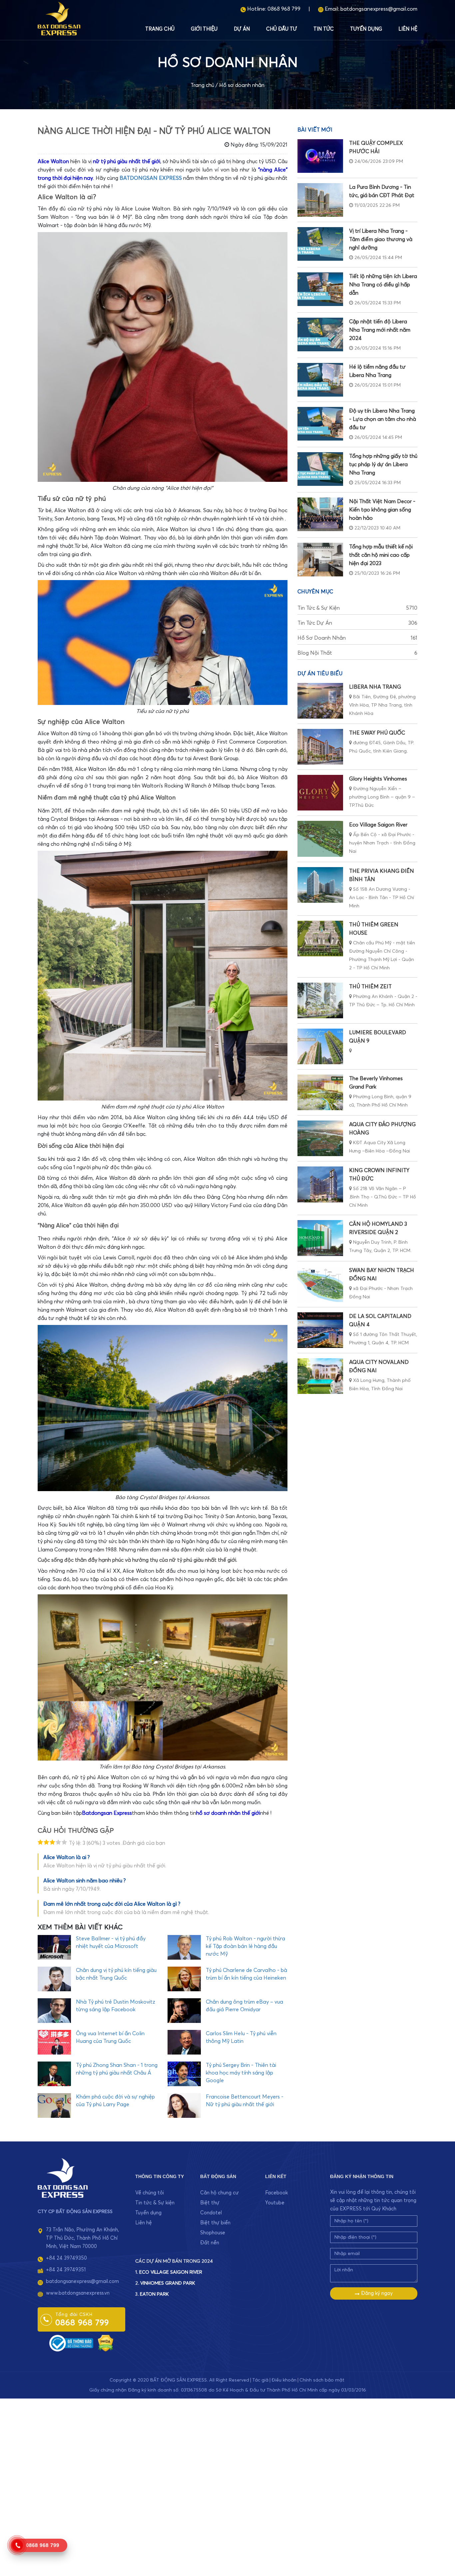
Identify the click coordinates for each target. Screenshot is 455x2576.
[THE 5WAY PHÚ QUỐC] (320, 747)
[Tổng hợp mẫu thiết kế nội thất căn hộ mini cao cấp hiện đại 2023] (320, 560)
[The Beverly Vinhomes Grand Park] (320, 1092)
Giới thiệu (204, 29)
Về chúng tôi (150, 2193)
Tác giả (260, 2380)
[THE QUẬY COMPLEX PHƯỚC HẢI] (320, 156)
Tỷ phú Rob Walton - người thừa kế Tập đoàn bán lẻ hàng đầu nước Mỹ (245, 1946)
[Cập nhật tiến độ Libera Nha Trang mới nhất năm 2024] (320, 334)
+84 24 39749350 (66, 2258)
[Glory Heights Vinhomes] (320, 793)
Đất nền (210, 2243)
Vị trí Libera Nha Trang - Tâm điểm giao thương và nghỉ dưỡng (381, 239)
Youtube (275, 2203)
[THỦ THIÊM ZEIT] (320, 1000)
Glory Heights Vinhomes (378, 779)
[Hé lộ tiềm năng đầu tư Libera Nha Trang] (320, 380)
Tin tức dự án (357, 623)
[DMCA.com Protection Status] (106, 2343)
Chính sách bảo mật (322, 2380)
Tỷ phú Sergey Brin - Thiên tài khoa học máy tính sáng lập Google (241, 2073)
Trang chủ (160, 29)
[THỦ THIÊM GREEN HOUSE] (320, 939)
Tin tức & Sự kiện (357, 608)
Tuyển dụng (366, 29)
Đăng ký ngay (376, 2293)
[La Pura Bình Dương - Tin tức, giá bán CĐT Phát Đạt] (320, 200)
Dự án (242, 29)
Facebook (276, 2193)
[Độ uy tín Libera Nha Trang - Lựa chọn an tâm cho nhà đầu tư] (320, 424)
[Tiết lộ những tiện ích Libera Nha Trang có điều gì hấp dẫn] (320, 289)
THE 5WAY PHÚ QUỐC (377, 733)
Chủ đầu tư (282, 29)
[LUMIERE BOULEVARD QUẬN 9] (320, 1046)
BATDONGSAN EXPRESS (151, 178)
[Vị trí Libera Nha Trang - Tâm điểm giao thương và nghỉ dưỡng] (320, 244)
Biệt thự (210, 2203)
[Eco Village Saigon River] (320, 839)
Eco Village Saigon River (378, 825)
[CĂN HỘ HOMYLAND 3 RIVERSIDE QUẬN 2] (320, 1238)
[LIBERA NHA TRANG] (320, 701)
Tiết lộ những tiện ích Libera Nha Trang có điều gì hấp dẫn (383, 285)
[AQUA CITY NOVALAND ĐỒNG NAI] (320, 1376)
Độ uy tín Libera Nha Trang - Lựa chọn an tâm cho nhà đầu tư (383, 419)
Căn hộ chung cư (220, 2193)
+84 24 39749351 (66, 2270)
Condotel (211, 2213)
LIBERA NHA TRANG (375, 687)
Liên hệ (408, 29)
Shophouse (213, 2233)
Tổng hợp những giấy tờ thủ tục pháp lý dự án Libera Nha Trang (383, 465)
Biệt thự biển (215, 2223)
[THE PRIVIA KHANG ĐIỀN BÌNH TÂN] (320, 885)
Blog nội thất (357, 653)
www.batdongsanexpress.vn (78, 2293)
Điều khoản (284, 2380)
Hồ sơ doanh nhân (242, 85)
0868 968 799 (284, 9)
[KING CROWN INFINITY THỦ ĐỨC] (320, 1184)
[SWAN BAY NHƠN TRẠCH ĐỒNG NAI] (320, 1284)
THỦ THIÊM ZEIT (370, 987)
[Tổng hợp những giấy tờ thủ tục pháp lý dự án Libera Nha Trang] (320, 469)
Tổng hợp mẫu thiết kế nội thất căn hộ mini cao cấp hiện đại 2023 (381, 555)
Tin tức (324, 29)
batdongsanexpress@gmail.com (379, 9)
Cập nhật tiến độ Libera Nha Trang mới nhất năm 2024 (380, 330)
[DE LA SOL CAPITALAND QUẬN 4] (320, 1330)
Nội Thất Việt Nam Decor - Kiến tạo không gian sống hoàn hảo (382, 510)
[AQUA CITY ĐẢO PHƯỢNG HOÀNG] (320, 1138)
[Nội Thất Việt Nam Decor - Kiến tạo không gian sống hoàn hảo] (320, 514)
